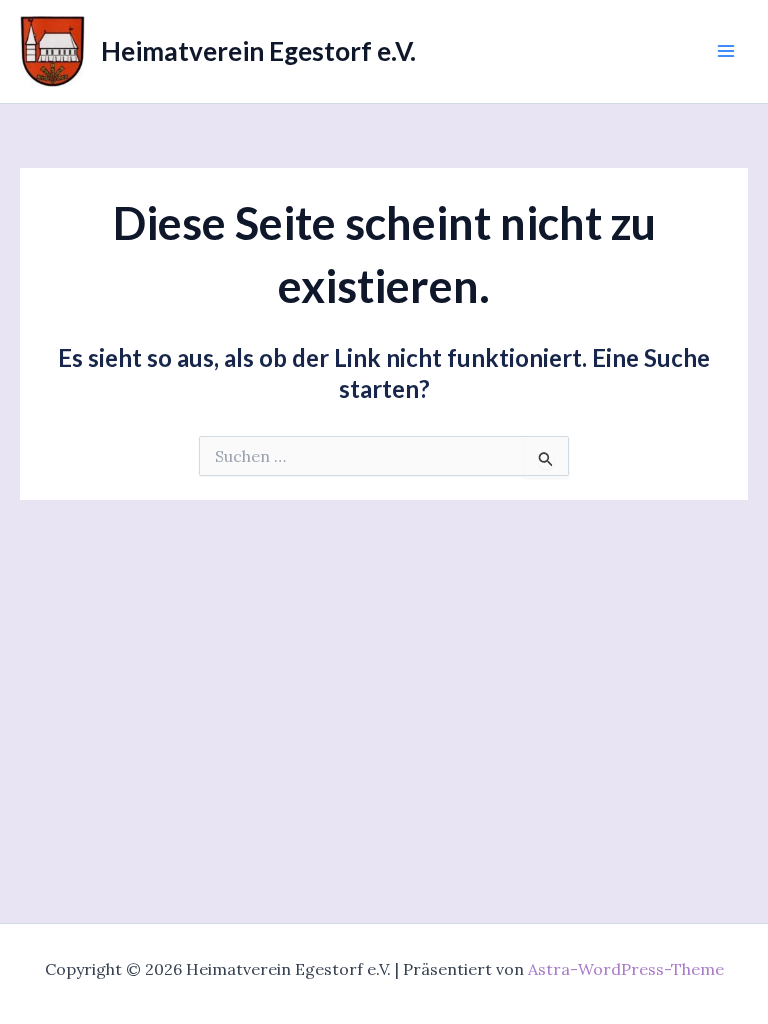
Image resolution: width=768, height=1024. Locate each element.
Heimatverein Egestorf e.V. (258, 51)
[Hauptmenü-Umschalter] (726, 51)
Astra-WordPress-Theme (626, 969)
